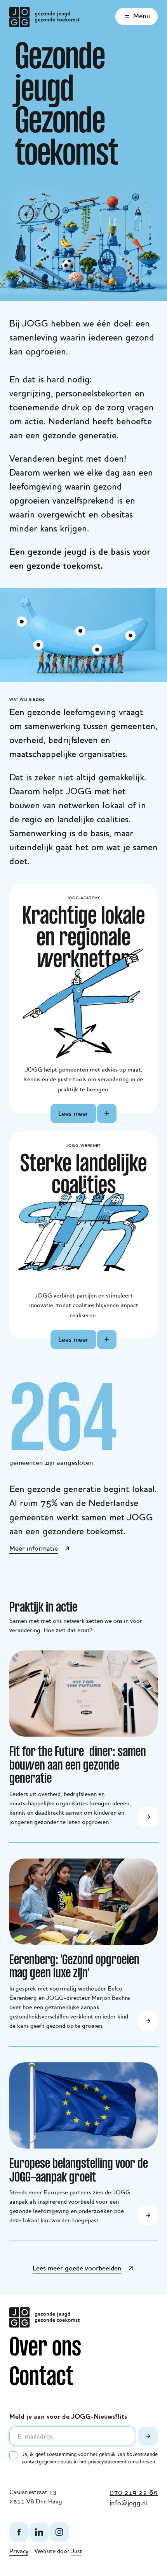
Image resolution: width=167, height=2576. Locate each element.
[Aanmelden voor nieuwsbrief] (148, 2436)
